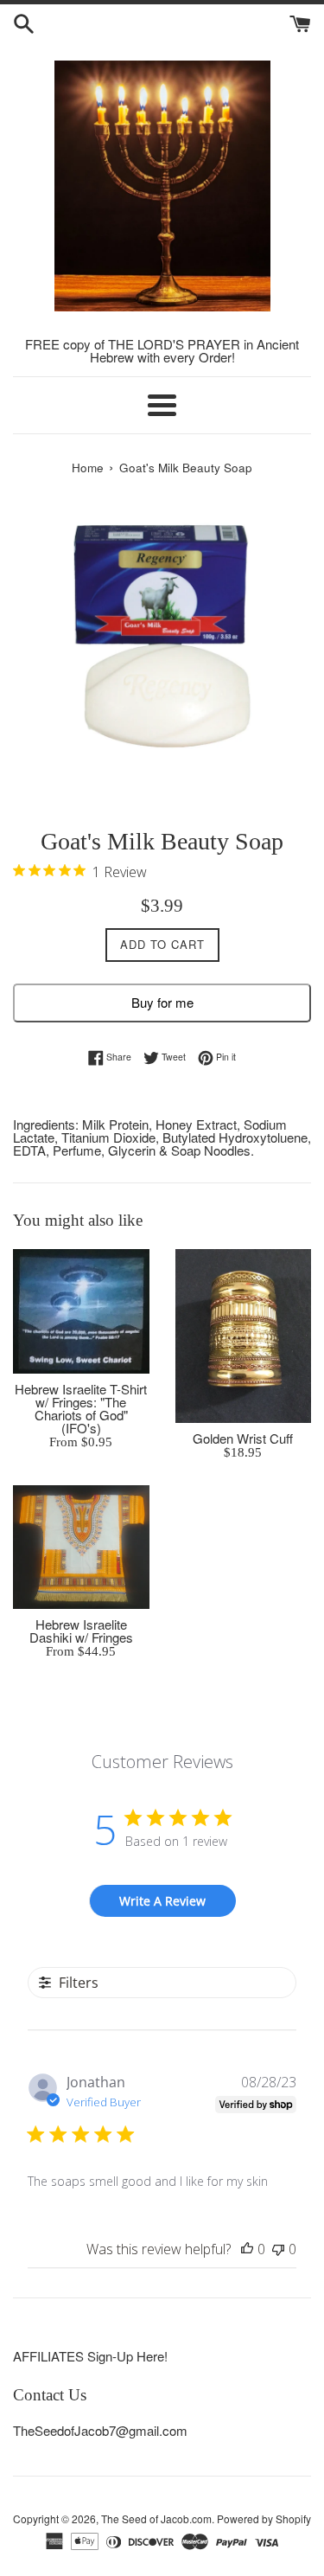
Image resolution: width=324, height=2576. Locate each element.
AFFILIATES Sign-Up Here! (90, 2356)
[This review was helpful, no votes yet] (247, 2249)
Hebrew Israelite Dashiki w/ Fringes (81, 1631)
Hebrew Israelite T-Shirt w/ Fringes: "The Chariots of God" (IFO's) (81, 1408)
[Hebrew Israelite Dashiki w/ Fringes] (81, 1547)
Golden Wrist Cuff (243, 1438)
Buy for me (162, 1002)
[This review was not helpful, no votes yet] (278, 2249)
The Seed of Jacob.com (156, 2518)
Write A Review (162, 1901)
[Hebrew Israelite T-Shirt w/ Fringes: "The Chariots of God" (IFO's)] (81, 1311)
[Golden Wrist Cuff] (244, 1336)
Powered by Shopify (264, 2518)
